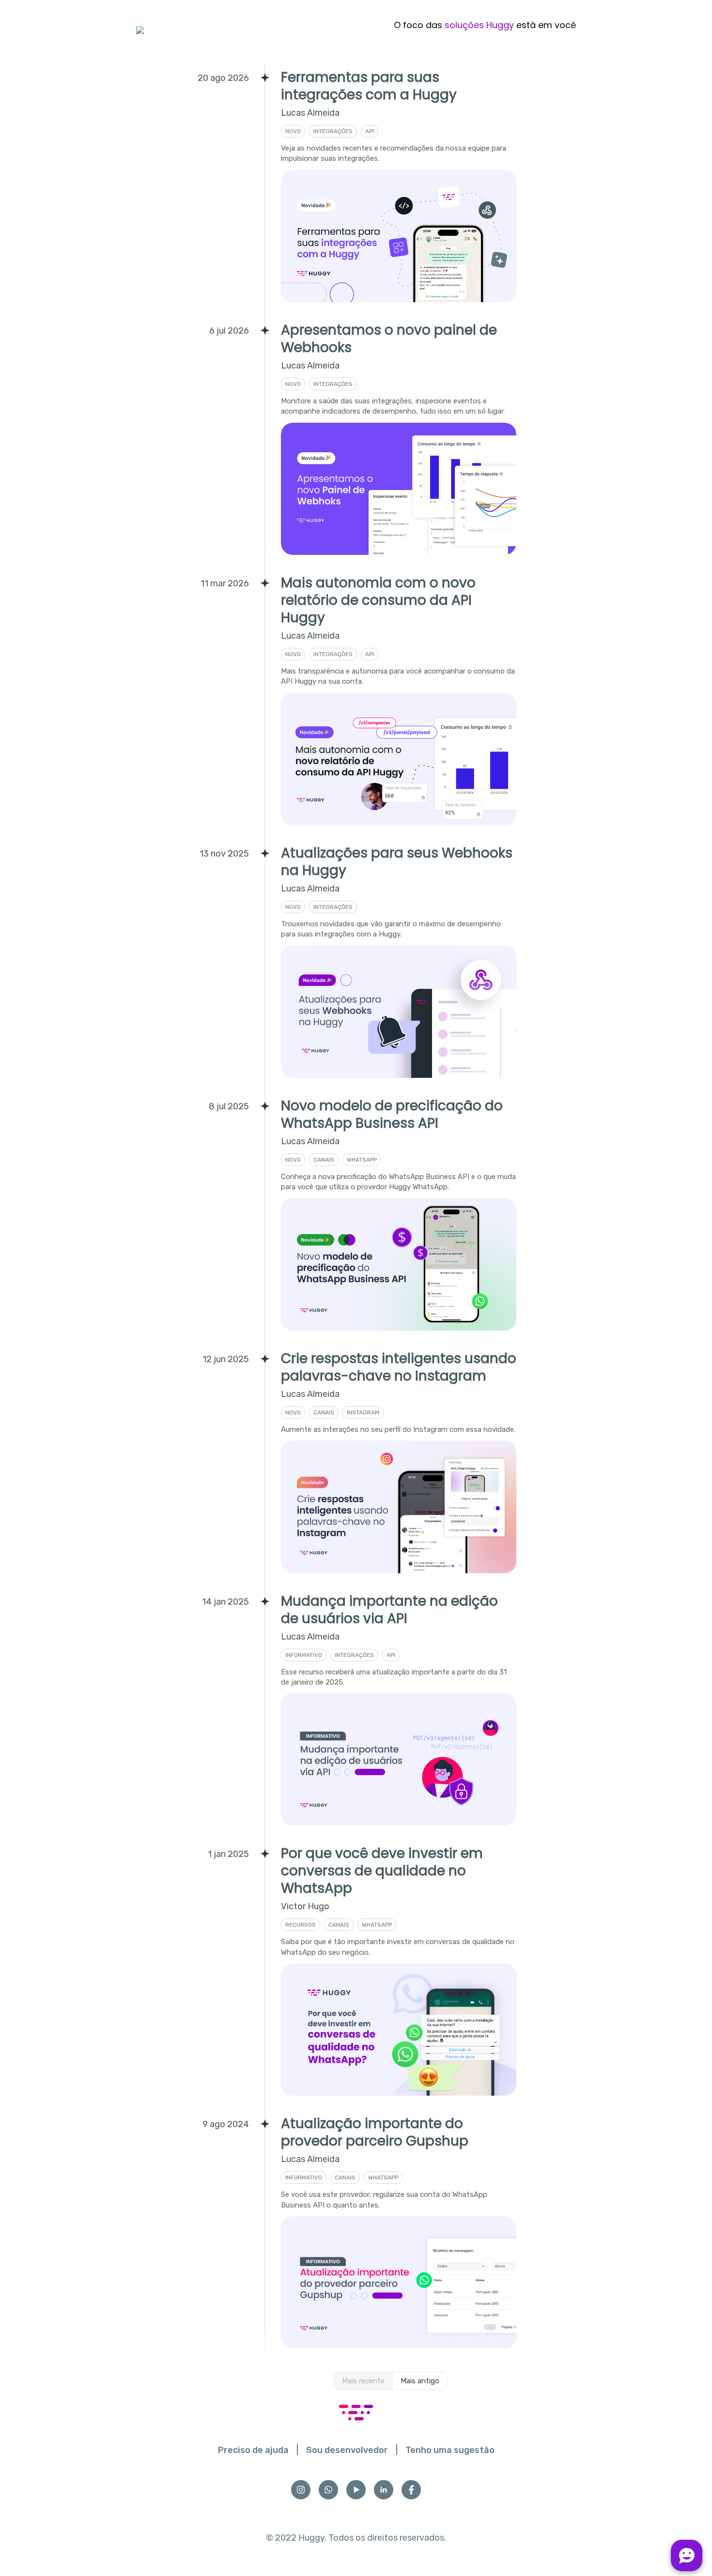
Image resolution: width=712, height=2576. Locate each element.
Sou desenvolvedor (347, 2450)
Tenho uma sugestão (450, 2450)
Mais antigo (420, 2381)
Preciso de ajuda (253, 2450)
